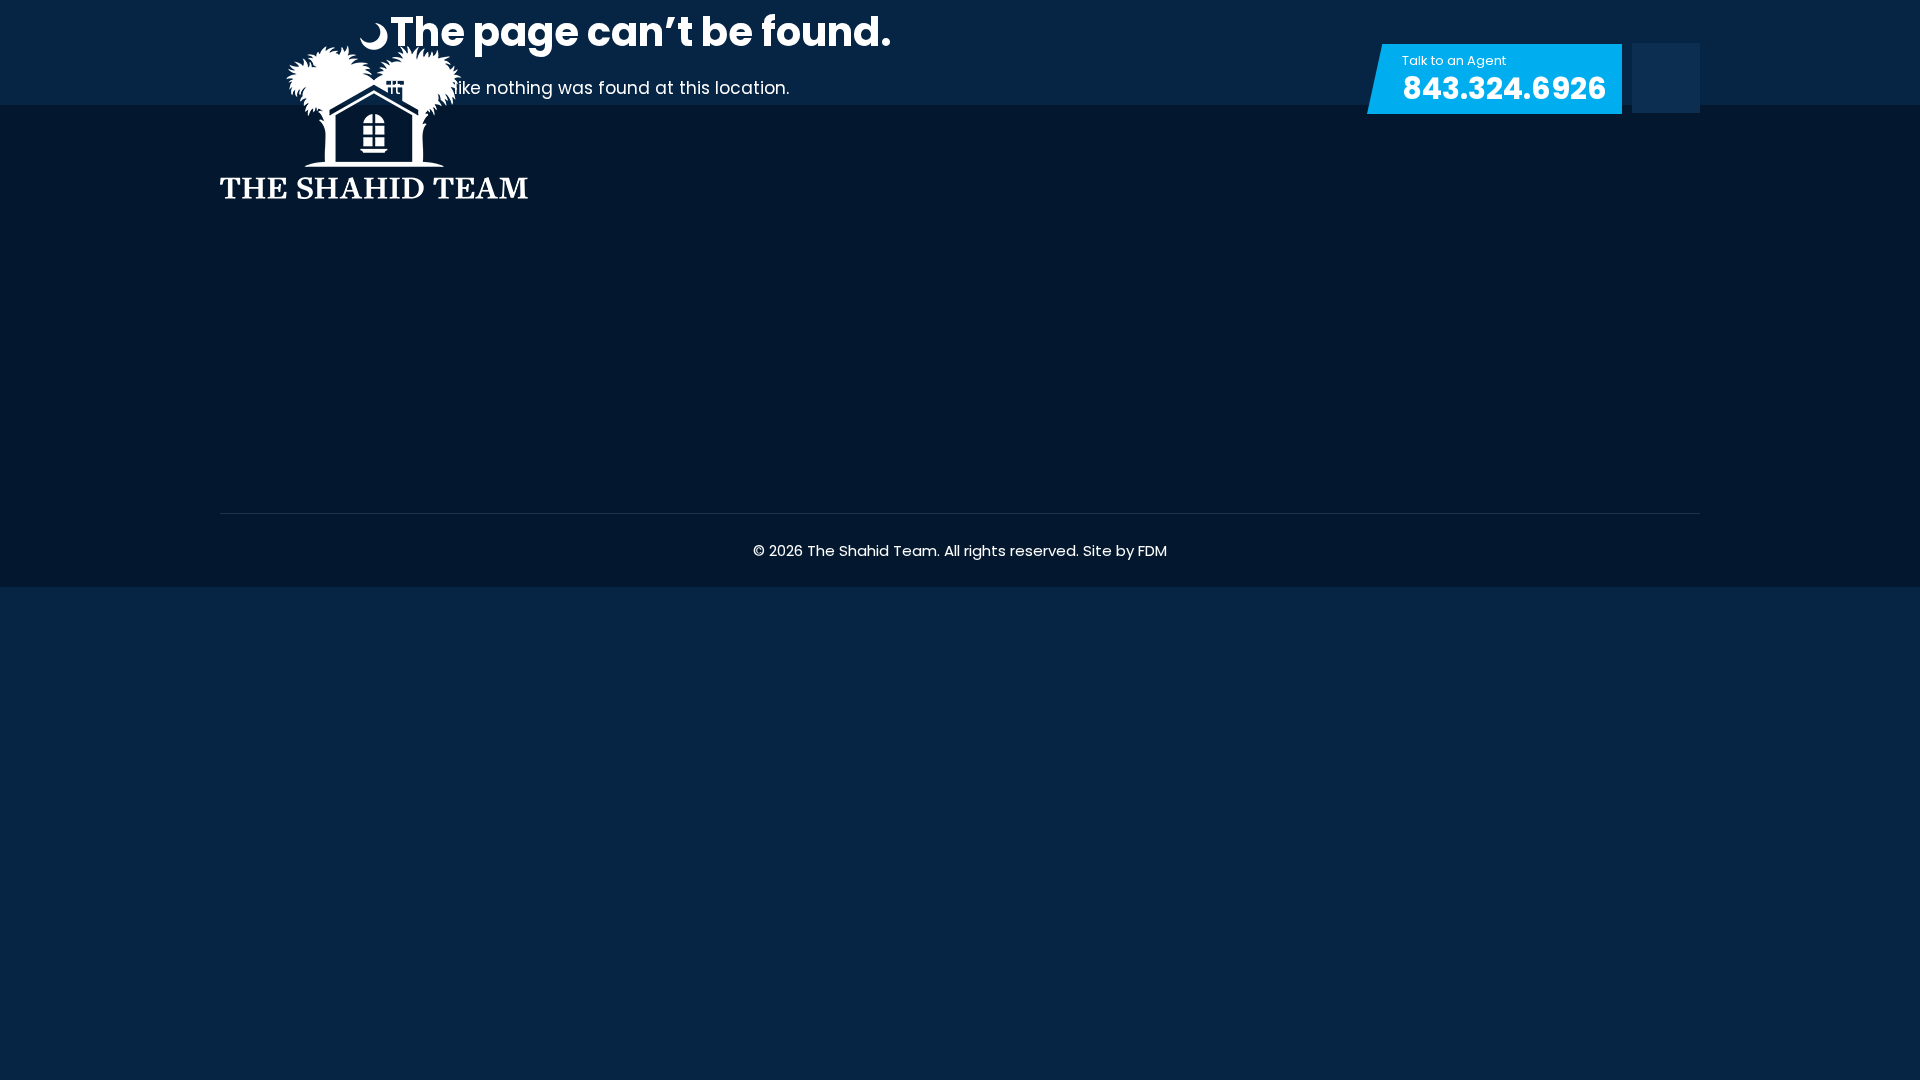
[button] (1666, 78)
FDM (1152, 550)
